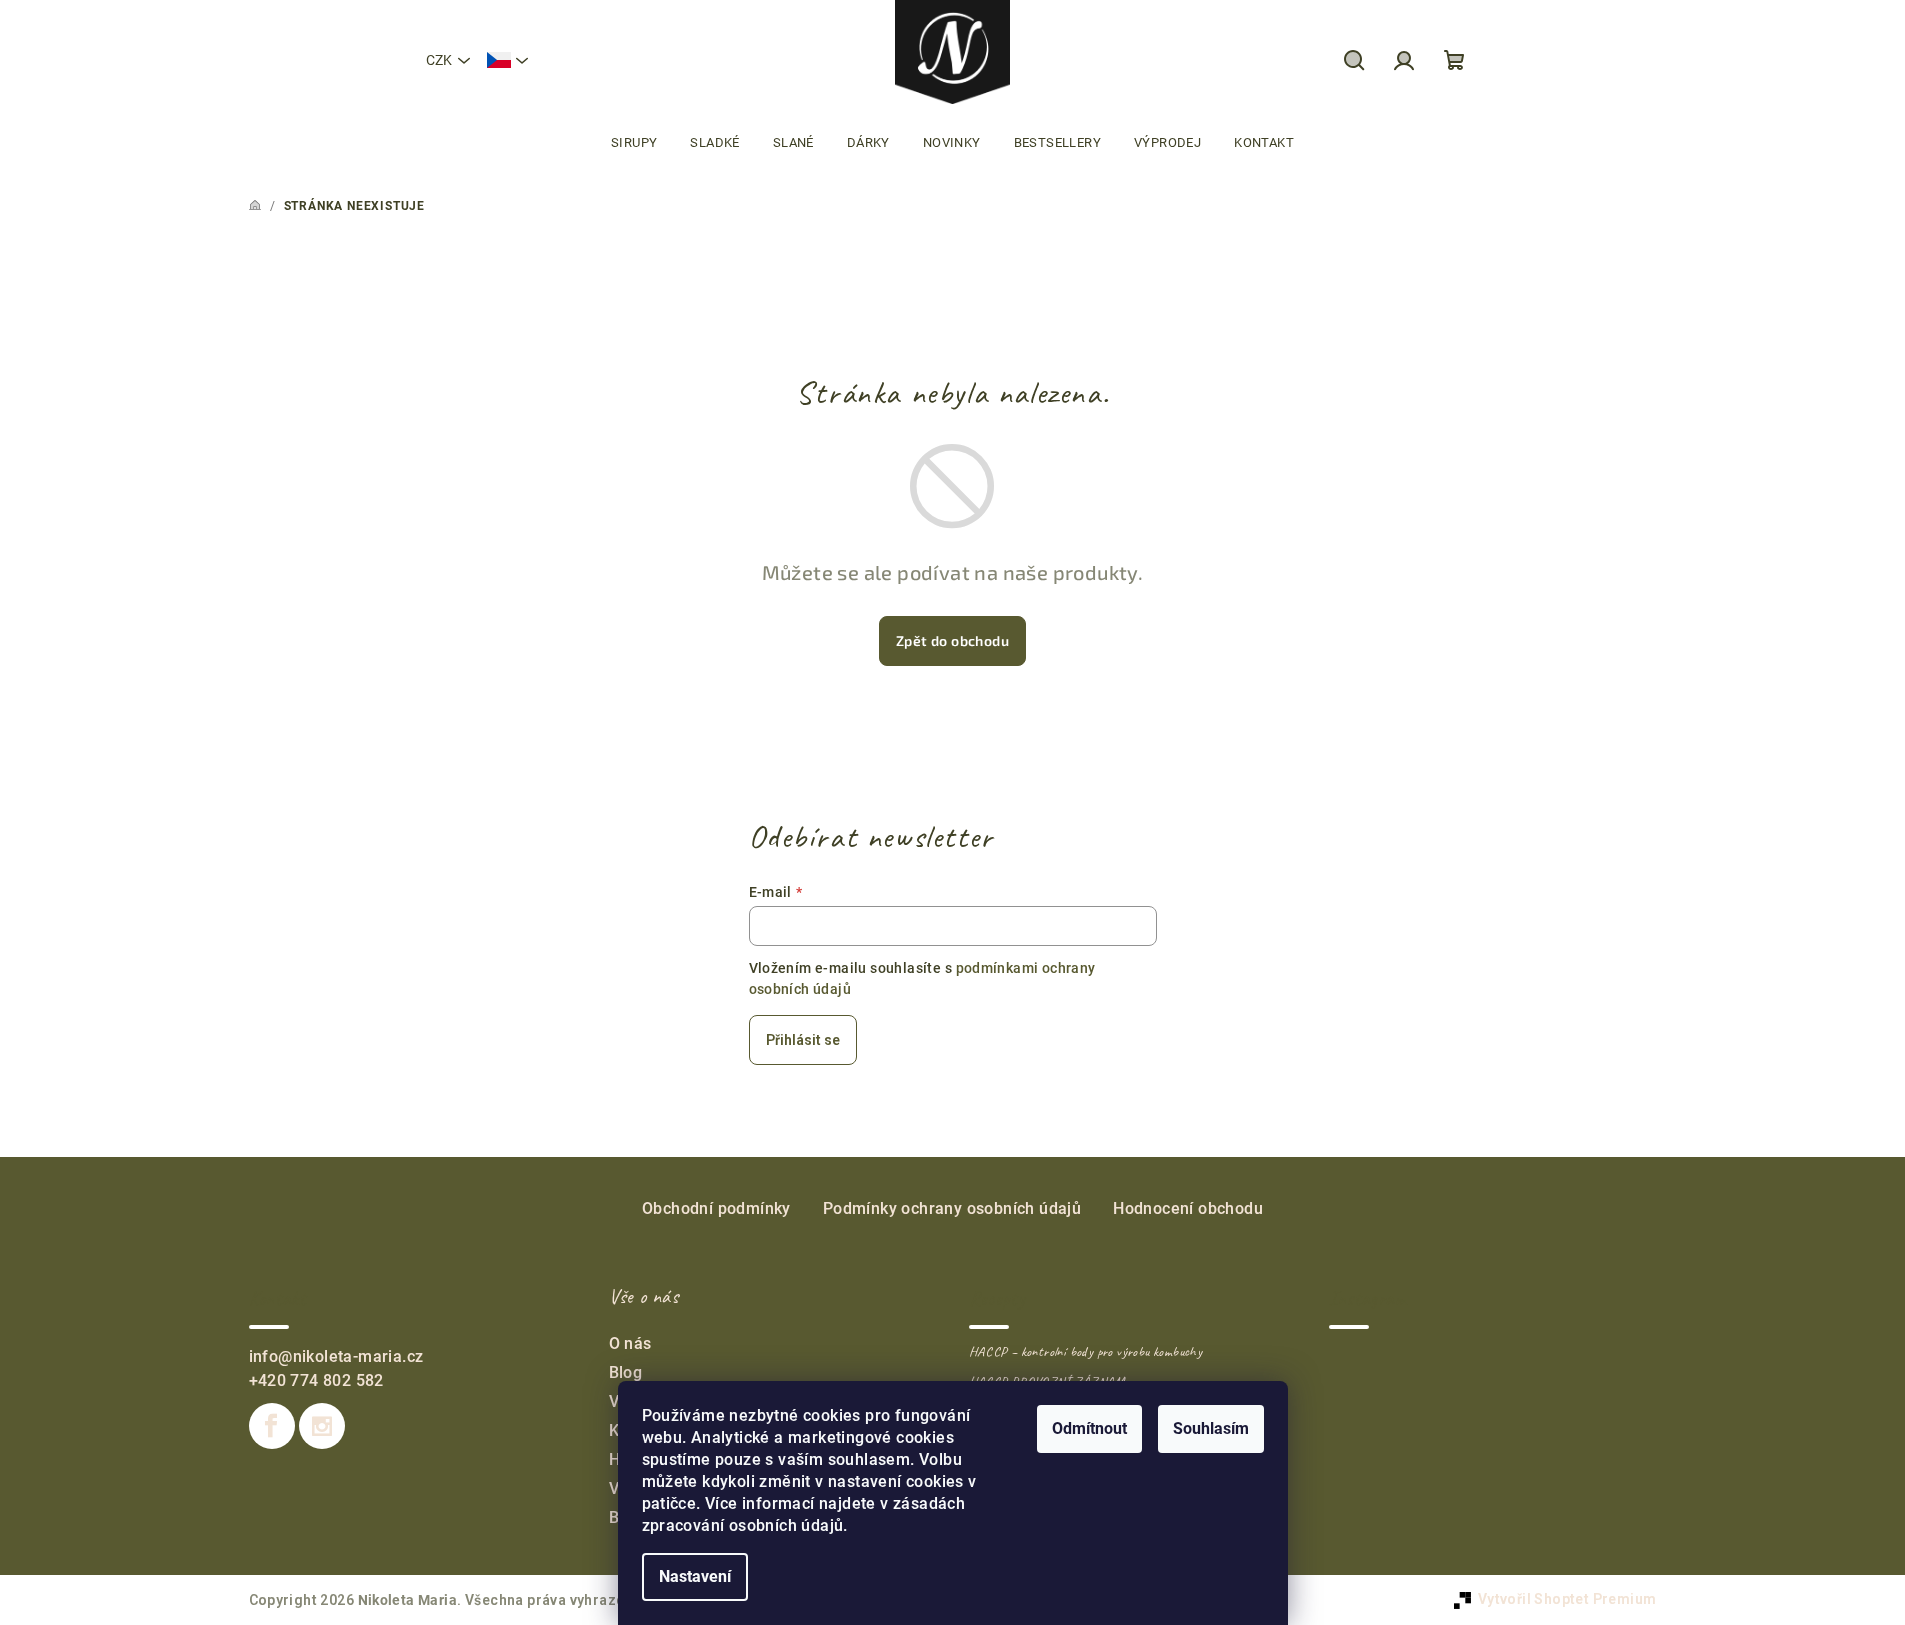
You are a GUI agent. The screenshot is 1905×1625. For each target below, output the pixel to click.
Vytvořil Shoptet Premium (1567, 1599)
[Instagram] (322, 1426)
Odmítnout (1089, 1428)
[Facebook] (272, 1426)
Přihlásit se (803, 1040)
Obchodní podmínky (716, 1208)
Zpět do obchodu (952, 640)
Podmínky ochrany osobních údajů (952, 1208)
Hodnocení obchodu (1188, 1208)
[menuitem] (634, 143)
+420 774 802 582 (316, 1380)
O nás (630, 1343)
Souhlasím (1211, 1428)
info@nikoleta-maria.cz (336, 1356)
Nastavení (695, 1576)
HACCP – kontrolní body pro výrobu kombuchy (1086, 1352)
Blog (626, 1372)
